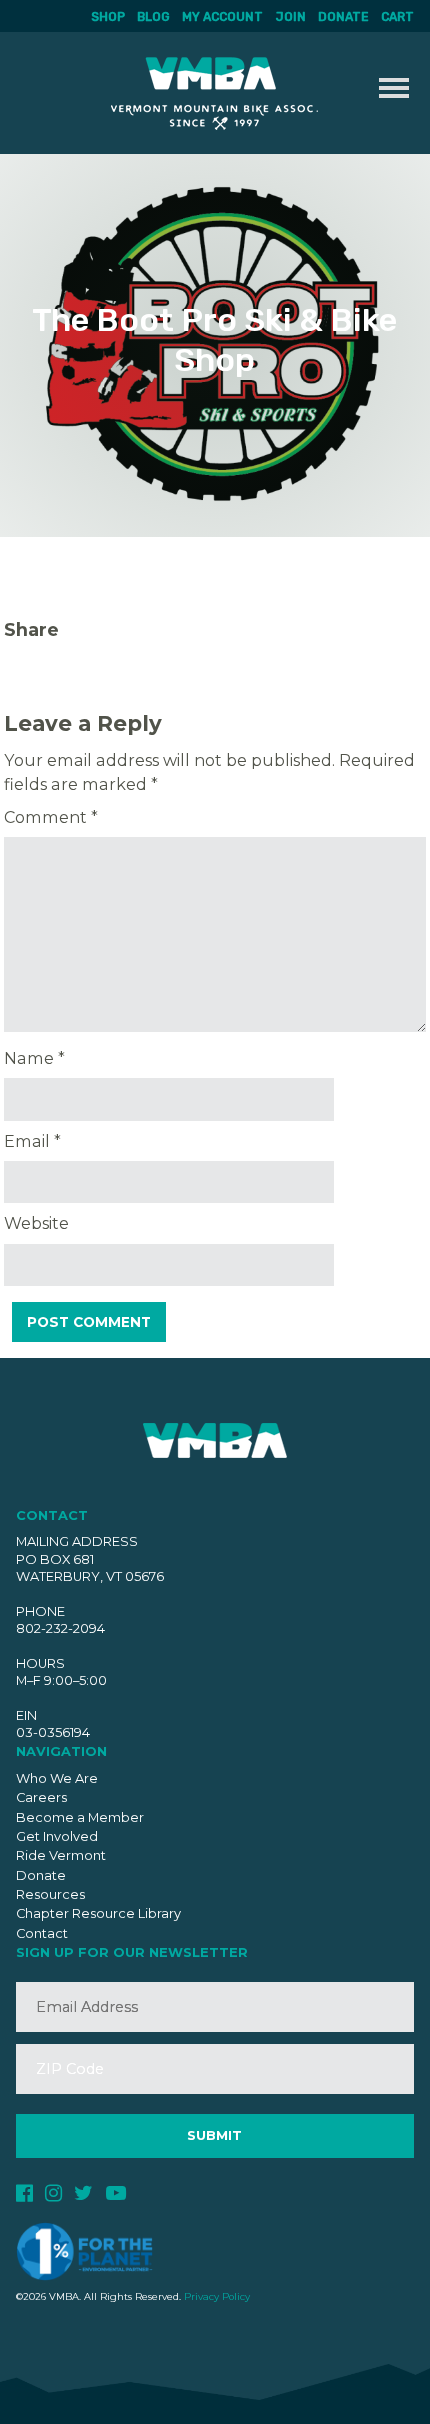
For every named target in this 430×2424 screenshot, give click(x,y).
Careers (41, 1797)
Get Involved (57, 1836)
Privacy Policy (217, 2296)
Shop (108, 17)
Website (36, 1223)
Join (290, 17)
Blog (153, 17)
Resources (50, 1894)
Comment (51, 817)
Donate (343, 17)
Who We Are (57, 1778)
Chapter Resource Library (98, 1913)
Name (34, 1058)
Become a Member (80, 1817)
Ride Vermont (61, 1855)
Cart (397, 17)
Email (32, 1141)
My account (222, 17)
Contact (42, 1933)
